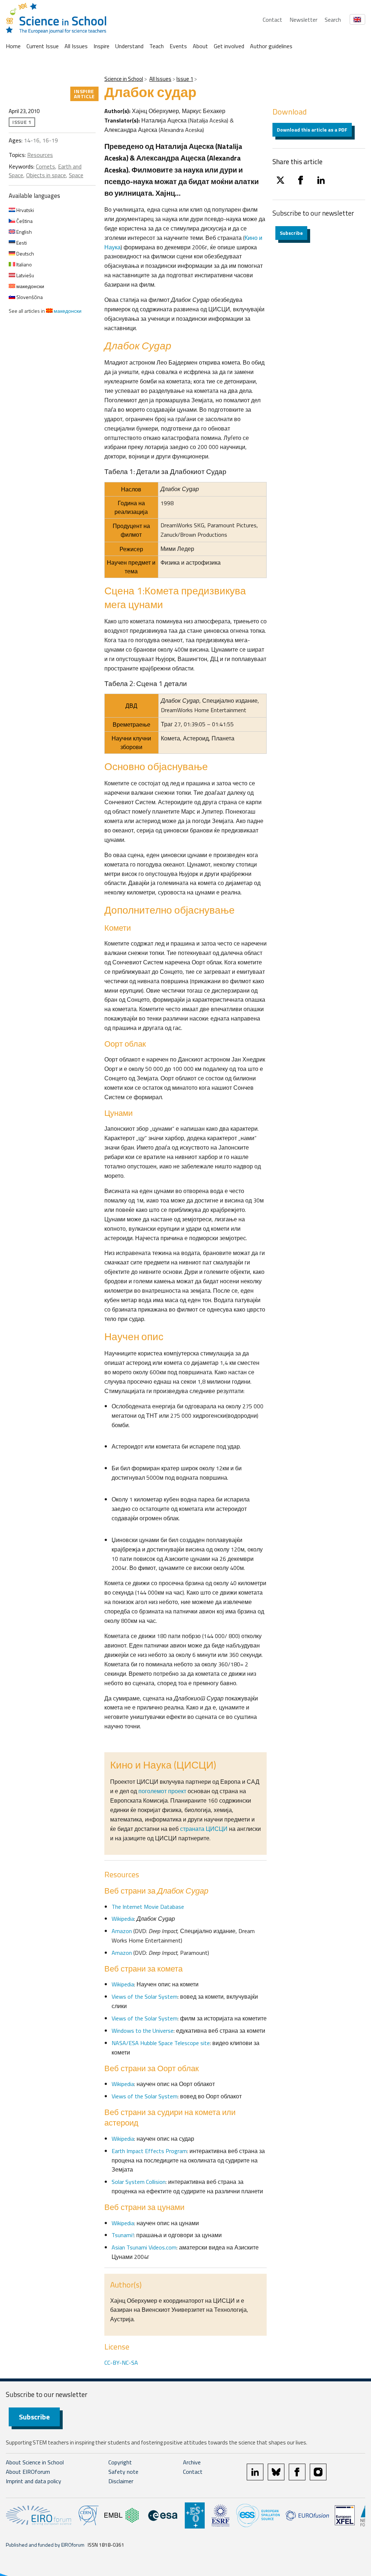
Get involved (229, 46)
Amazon (122, 1931)
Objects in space (46, 175)
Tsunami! (123, 2235)
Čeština (24, 221)
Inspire (101, 46)
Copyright (120, 2462)
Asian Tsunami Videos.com (144, 2247)
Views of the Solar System (145, 1997)
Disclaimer (121, 2481)
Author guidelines (271, 46)
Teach (157, 46)
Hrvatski (25, 210)
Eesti (21, 243)
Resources (40, 155)
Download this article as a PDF (312, 130)
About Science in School (35, 2462)
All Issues (76, 46)
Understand (129, 46)
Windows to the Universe (143, 2031)
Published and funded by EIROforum (45, 2545)
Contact (272, 20)
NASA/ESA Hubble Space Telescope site (161, 2043)
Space (76, 175)
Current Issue (43, 46)
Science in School (124, 79)
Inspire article (84, 94)
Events (178, 46)
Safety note (123, 2472)
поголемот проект (162, 1791)
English (24, 232)
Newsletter (303, 20)
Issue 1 (185, 79)
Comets (45, 166)
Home (13, 46)
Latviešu (25, 275)
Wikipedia (123, 1919)
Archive (192, 2462)
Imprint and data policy (34, 2481)
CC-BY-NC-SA (121, 2363)
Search (333, 20)
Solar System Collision (139, 2182)
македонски (30, 286)
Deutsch (25, 254)
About (200, 46)
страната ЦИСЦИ (204, 1829)
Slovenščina (29, 297)
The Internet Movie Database (148, 1907)
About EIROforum (28, 2472)
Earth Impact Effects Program (149, 2151)
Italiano (24, 264)
